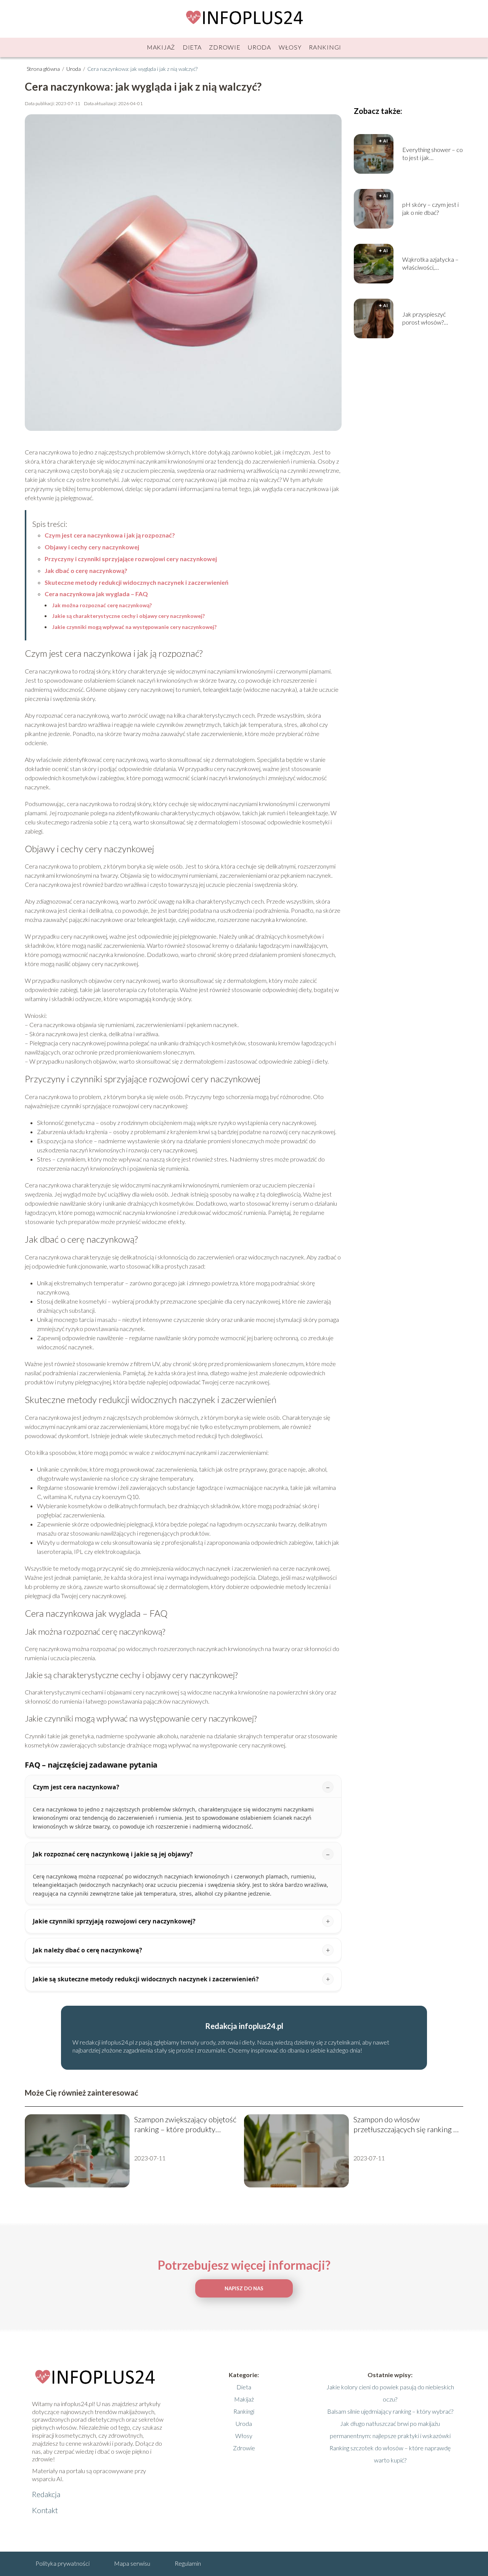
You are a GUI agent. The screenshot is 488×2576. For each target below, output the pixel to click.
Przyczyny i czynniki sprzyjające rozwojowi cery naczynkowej (131, 559)
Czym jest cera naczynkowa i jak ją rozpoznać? (110, 535)
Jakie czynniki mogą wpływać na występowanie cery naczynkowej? (134, 627)
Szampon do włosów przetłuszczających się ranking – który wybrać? (405, 2124)
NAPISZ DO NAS (244, 2288)
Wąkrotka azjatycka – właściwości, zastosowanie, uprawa (431, 264)
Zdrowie (225, 47)
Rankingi (325, 47)
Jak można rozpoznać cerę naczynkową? (102, 605)
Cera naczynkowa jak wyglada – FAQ (96, 594)
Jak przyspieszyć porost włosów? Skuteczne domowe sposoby (428, 318)
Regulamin (188, 2563)
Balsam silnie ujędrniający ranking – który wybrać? (390, 2411)
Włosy (290, 47)
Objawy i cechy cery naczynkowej (92, 547)
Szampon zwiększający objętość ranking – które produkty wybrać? (185, 2124)
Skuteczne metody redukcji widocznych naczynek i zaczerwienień (136, 582)
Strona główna (44, 69)
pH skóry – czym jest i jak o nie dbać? (430, 208)
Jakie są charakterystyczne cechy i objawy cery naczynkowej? (128, 616)
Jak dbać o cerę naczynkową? (86, 570)
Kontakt (45, 2510)
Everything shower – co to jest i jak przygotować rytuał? (433, 154)
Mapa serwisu (132, 2563)
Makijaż (161, 47)
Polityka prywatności (63, 2563)
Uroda (259, 47)
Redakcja (46, 2494)
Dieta (192, 47)
